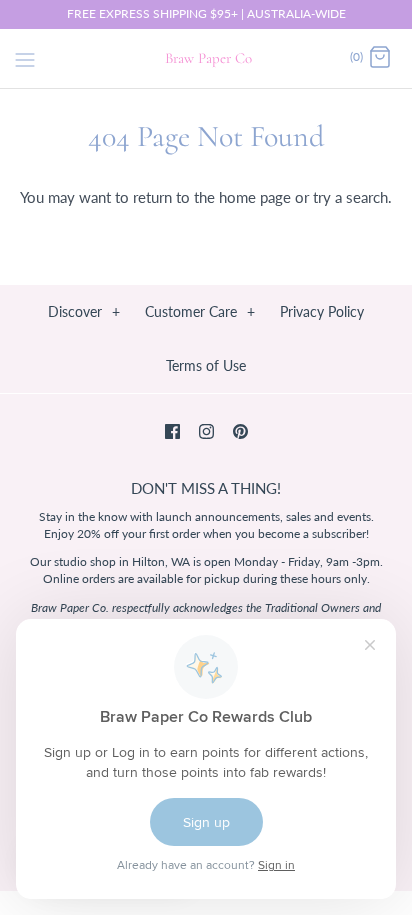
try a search (350, 197)
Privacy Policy (322, 311)
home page (255, 197)
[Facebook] (172, 431)
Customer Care (200, 311)
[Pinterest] (240, 431)
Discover (84, 311)
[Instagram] (206, 431)
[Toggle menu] (25, 57)
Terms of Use (206, 365)
